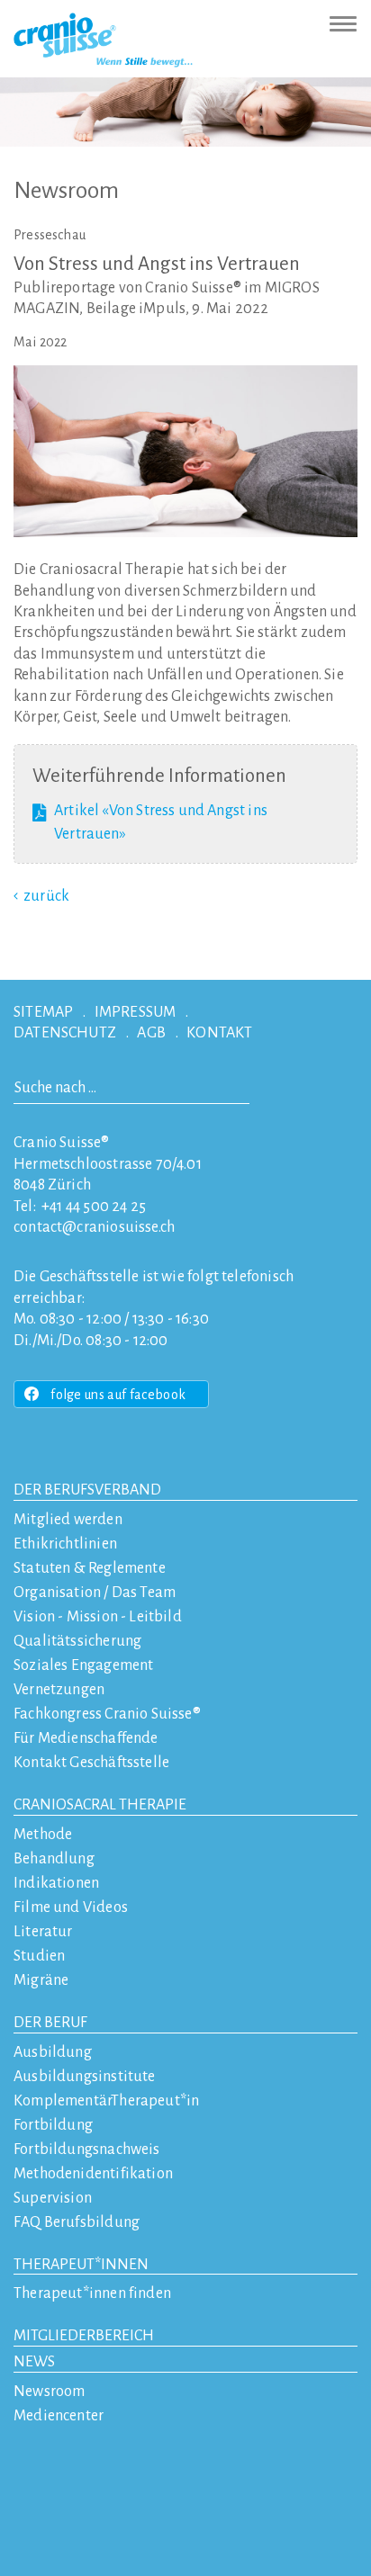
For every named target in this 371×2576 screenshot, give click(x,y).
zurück (46, 896)
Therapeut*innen (81, 2265)
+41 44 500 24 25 (94, 1207)
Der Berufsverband (87, 1490)
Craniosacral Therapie (100, 1805)
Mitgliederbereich (84, 2336)
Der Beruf (50, 2023)
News (34, 2362)
